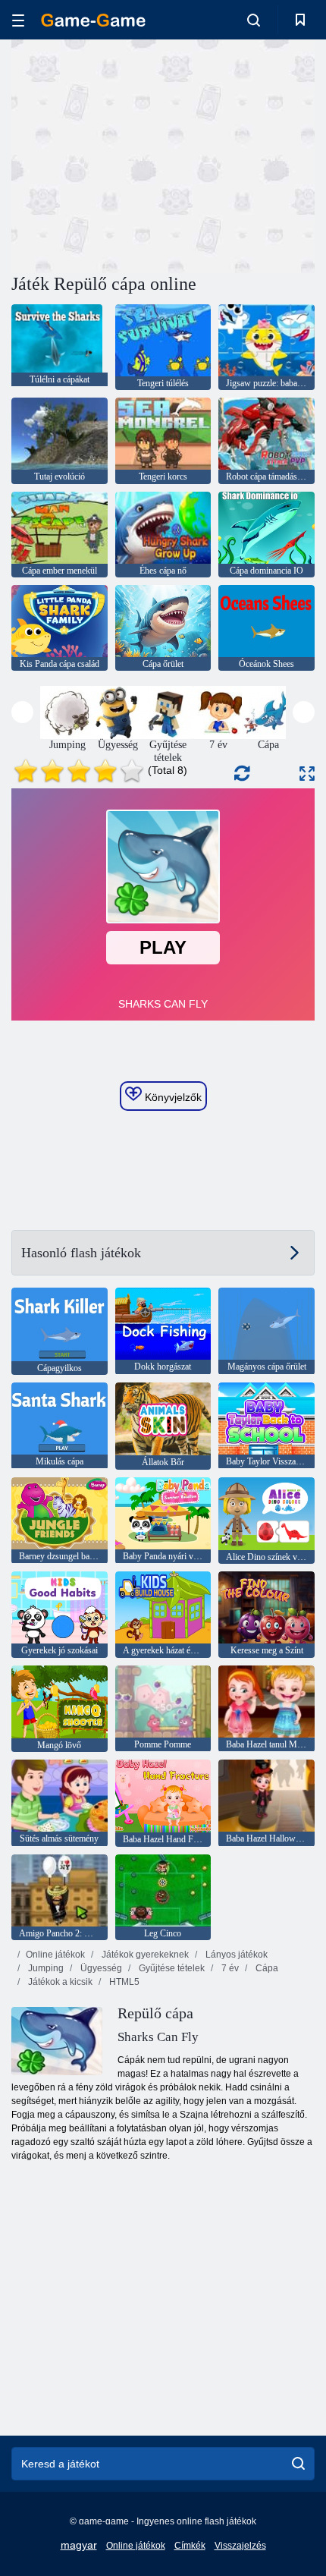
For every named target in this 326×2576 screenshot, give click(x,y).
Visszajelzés (240, 2546)
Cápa (266, 1968)
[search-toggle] (254, 20)
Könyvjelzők (172, 1097)
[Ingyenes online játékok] (93, 20)
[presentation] (22, 712)
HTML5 (123, 1982)
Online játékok (55, 1955)
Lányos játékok (235, 1955)
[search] (298, 2464)
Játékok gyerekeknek (144, 1955)
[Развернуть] (307, 774)
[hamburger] (18, 20)
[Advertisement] (139, 154)
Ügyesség (100, 1968)
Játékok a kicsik (59, 1982)
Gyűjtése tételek (171, 1968)
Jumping (45, 1968)
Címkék (190, 2546)
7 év (229, 1968)
